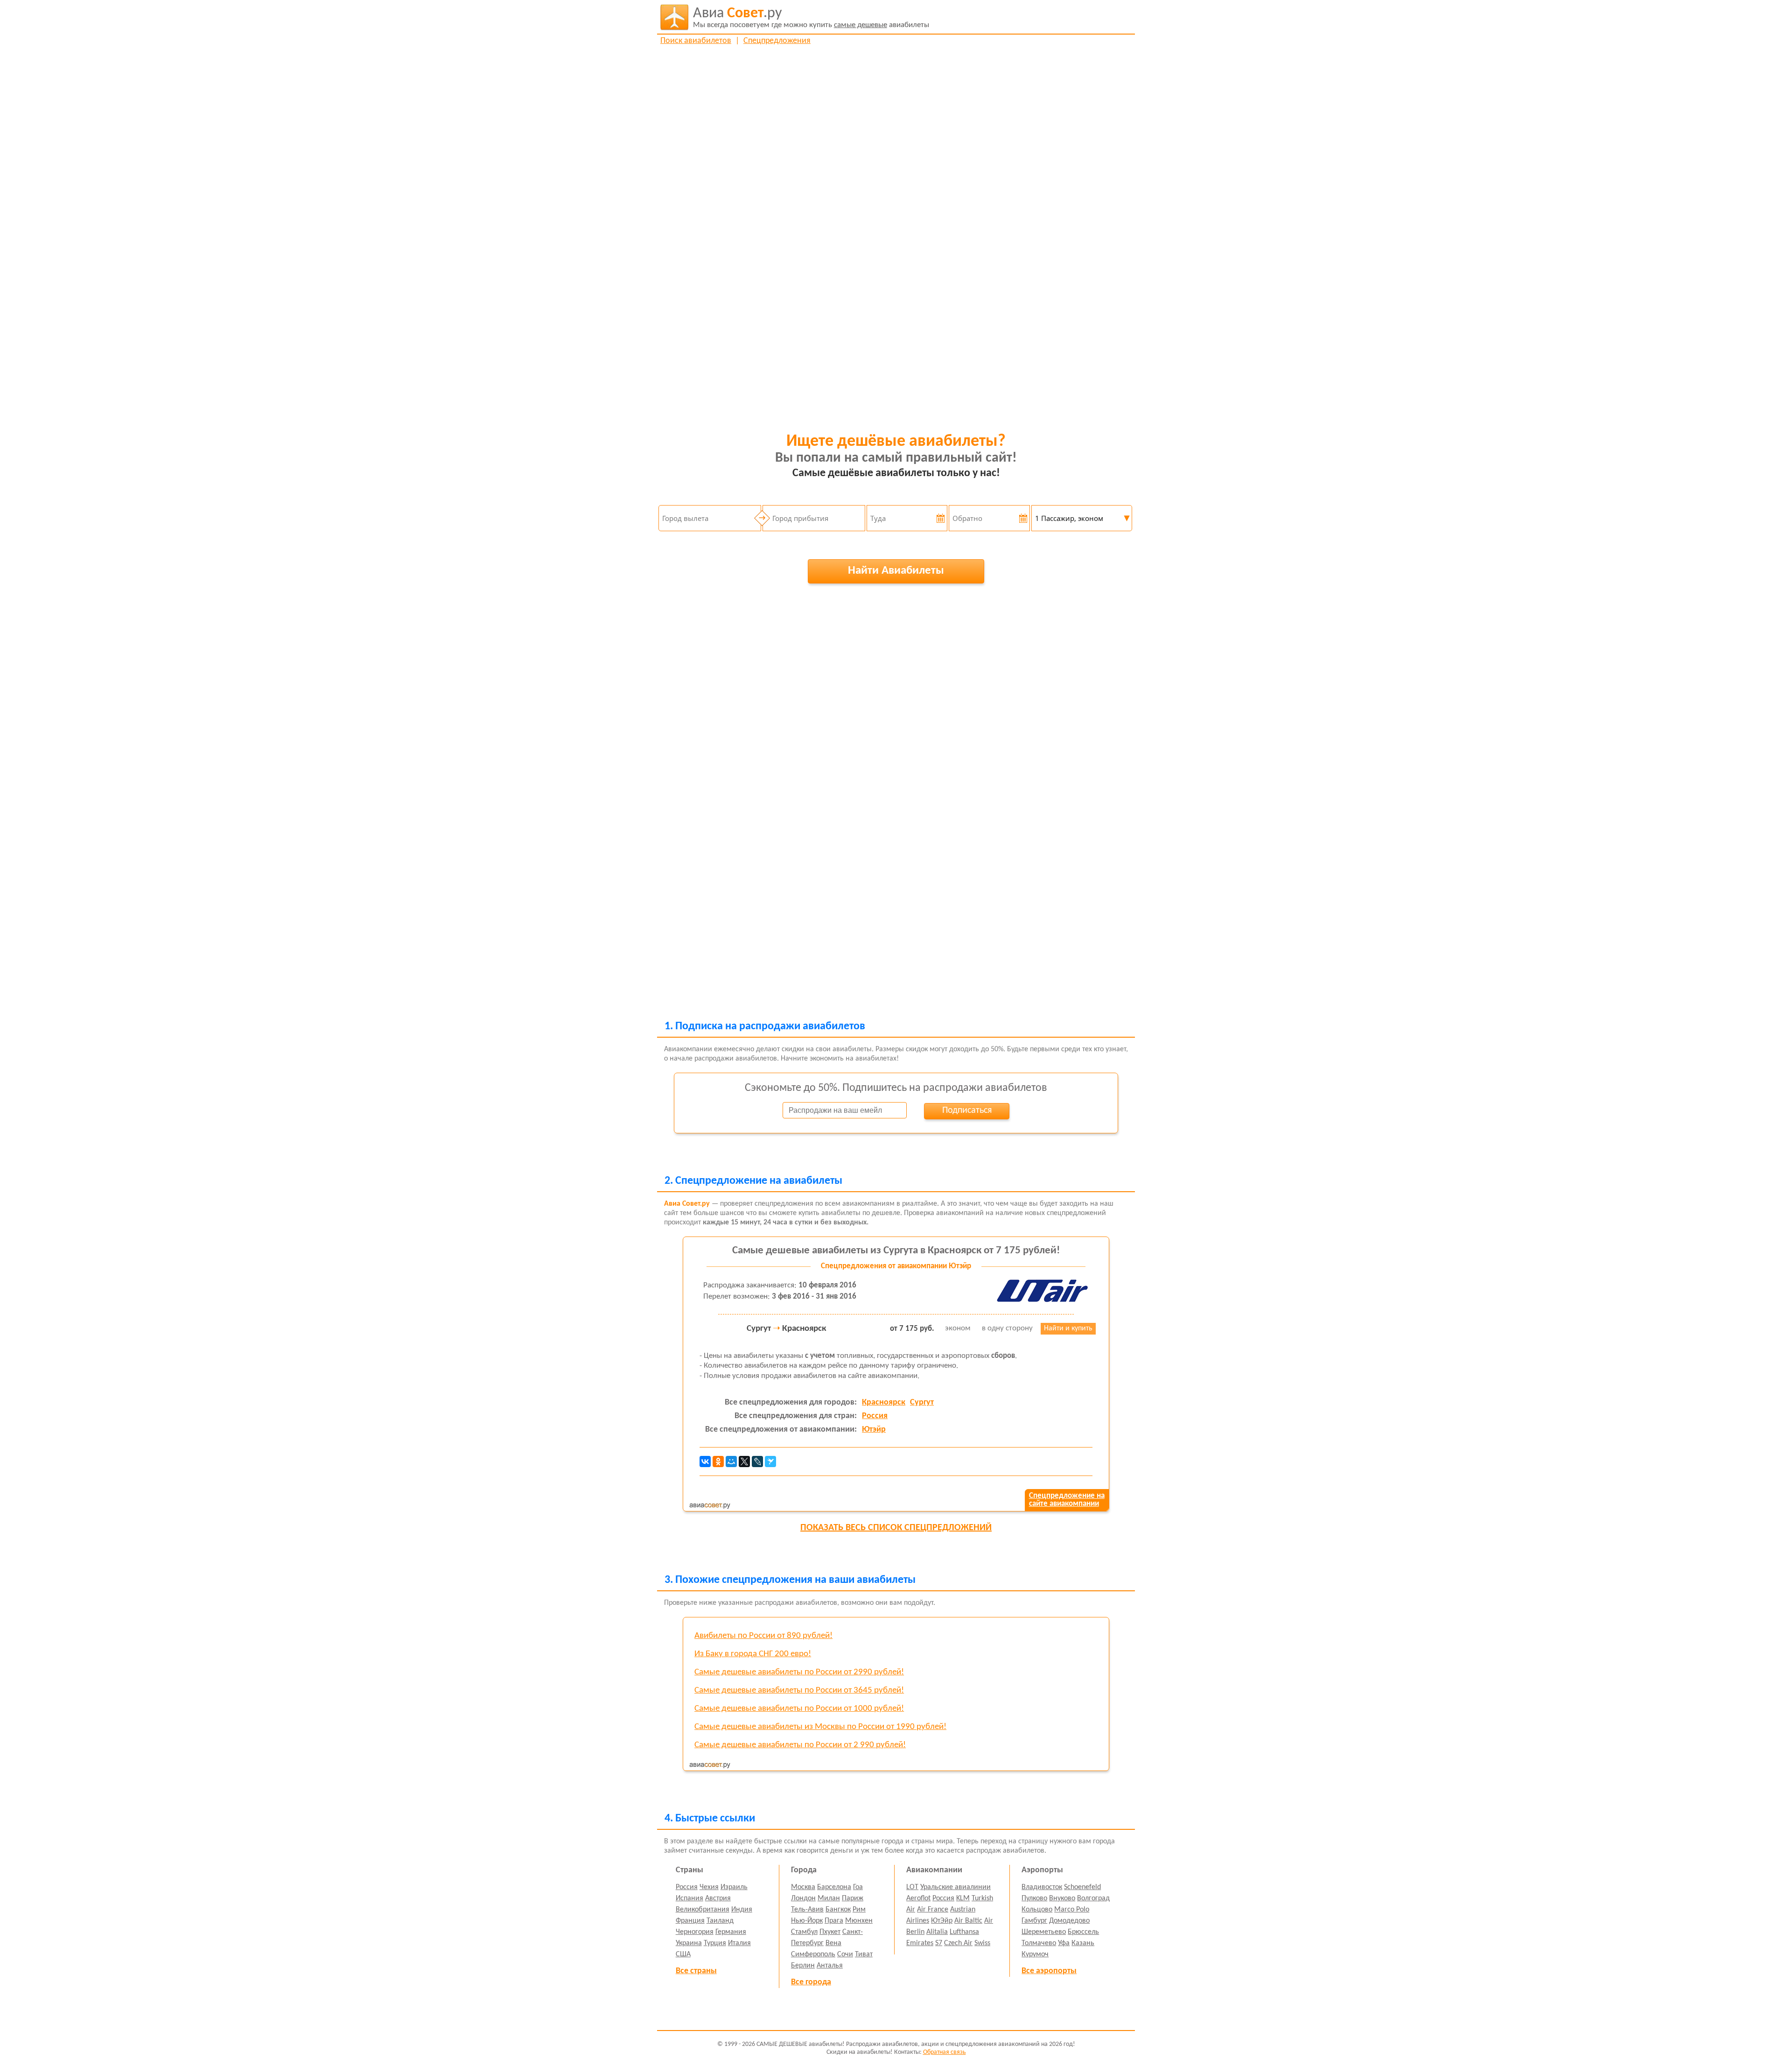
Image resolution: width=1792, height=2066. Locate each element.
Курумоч (1035, 1954)
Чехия (709, 1887)
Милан (829, 1898)
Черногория (695, 1932)
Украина (689, 1943)
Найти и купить (1068, 1328)
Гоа (858, 1887)
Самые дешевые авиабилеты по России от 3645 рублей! (799, 1690)
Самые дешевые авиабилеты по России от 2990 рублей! (799, 1672)
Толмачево (1039, 1943)
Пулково (1034, 1898)
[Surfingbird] (770, 1462)
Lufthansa (964, 1932)
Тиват (864, 1954)
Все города (811, 1982)
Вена (833, 1943)
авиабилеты (811, 18)
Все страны (696, 1971)
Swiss (982, 1943)
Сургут (922, 1402)
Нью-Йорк (807, 1921)
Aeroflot (918, 1898)
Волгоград (1093, 1898)
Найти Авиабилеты (896, 571)
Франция (690, 1921)
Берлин (803, 1966)
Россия (875, 1416)
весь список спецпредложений (896, 1528)
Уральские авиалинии (955, 1887)
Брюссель (1083, 1932)
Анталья (830, 1966)
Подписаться (967, 1110)
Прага (834, 1921)
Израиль (734, 1887)
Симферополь (813, 1954)
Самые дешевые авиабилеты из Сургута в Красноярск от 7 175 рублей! (896, 1251)
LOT (912, 1887)
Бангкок (838, 1910)
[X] (744, 1462)
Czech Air (958, 1943)
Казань (1083, 1943)
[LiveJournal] (757, 1462)
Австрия (718, 1898)
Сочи (845, 1954)
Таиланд (720, 1921)
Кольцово (1037, 1910)
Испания (689, 1898)
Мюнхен (859, 1921)
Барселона (834, 1887)
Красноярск (884, 1402)
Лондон (803, 1898)
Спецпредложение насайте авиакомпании (1067, 1500)
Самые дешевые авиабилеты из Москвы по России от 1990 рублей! (820, 1727)
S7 (939, 1943)
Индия (742, 1910)
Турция (715, 1943)
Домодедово (1069, 1921)
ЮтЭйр (942, 1921)
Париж (853, 1898)
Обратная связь (945, 2052)
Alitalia (937, 1932)
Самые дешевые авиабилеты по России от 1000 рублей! (799, 1709)
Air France (933, 1910)
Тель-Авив (807, 1910)
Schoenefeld (1082, 1887)
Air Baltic (968, 1921)
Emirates (920, 1943)
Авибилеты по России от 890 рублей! (763, 1636)
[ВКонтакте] (705, 1462)
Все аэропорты (1049, 1971)
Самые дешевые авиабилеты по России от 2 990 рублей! (800, 1745)
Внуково (1062, 1898)
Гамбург (1034, 1921)
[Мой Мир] (731, 1462)
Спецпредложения (777, 41)
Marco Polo (1072, 1910)
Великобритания (703, 1910)
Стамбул (804, 1932)
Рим (859, 1910)
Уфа (1064, 1943)
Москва (803, 1887)
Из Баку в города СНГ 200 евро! (753, 1654)
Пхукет (830, 1932)
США (683, 1954)
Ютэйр (874, 1430)
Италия (739, 1943)
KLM (963, 1898)
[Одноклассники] (718, 1462)
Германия (731, 1932)
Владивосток (1042, 1887)
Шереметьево (1044, 1932)
